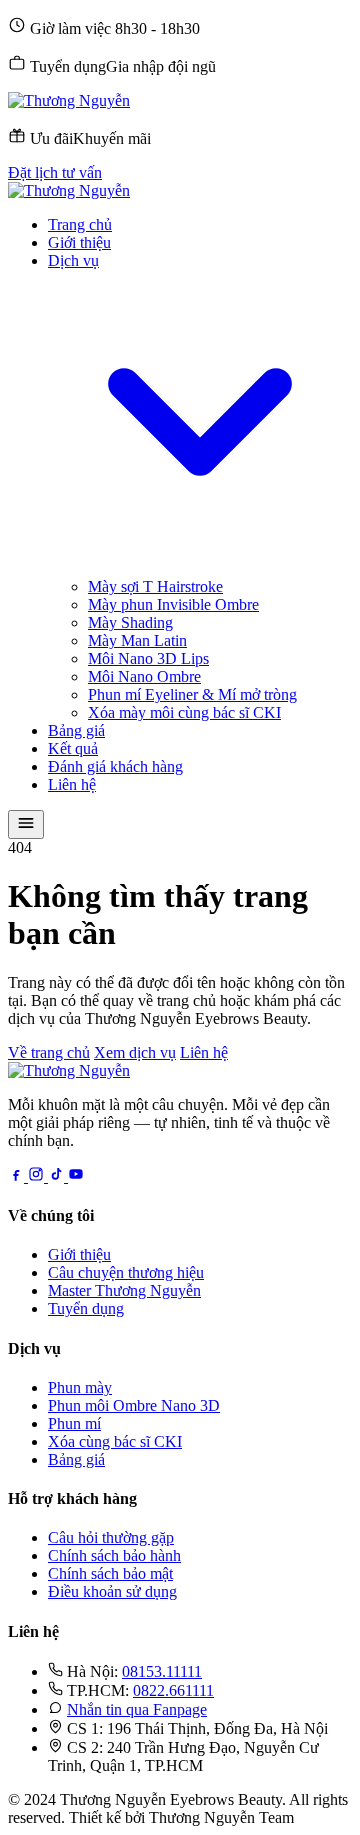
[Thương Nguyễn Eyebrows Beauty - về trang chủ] (69, 100)
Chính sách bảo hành (114, 1555)
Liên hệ (72, 784)
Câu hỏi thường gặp (111, 1537)
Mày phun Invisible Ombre (173, 604)
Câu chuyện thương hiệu (126, 1272)
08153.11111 (162, 1671)
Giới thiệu (79, 242)
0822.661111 (173, 1690)
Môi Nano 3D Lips (148, 658)
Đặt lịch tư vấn (55, 172)
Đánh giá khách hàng (115, 766)
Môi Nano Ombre (144, 676)
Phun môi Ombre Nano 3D (134, 1405)
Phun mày (80, 1387)
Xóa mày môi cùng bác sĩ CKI (184, 712)
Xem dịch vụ (135, 1052)
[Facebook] (18, 1176)
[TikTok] (58, 1176)
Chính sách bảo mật (110, 1573)
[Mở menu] (26, 824)
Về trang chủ (49, 1052)
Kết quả (73, 748)
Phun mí (74, 1423)
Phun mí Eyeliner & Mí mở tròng (192, 694)
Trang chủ (80, 224)
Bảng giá (76, 730)
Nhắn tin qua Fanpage (137, 1709)
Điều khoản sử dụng (112, 1591)
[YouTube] (76, 1176)
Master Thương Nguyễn (124, 1290)
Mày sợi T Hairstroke (155, 586)
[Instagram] (38, 1176)
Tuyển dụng (86, 1308)
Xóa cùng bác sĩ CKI (115, 1441)
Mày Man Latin (137, 640)
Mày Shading (130, 622)
